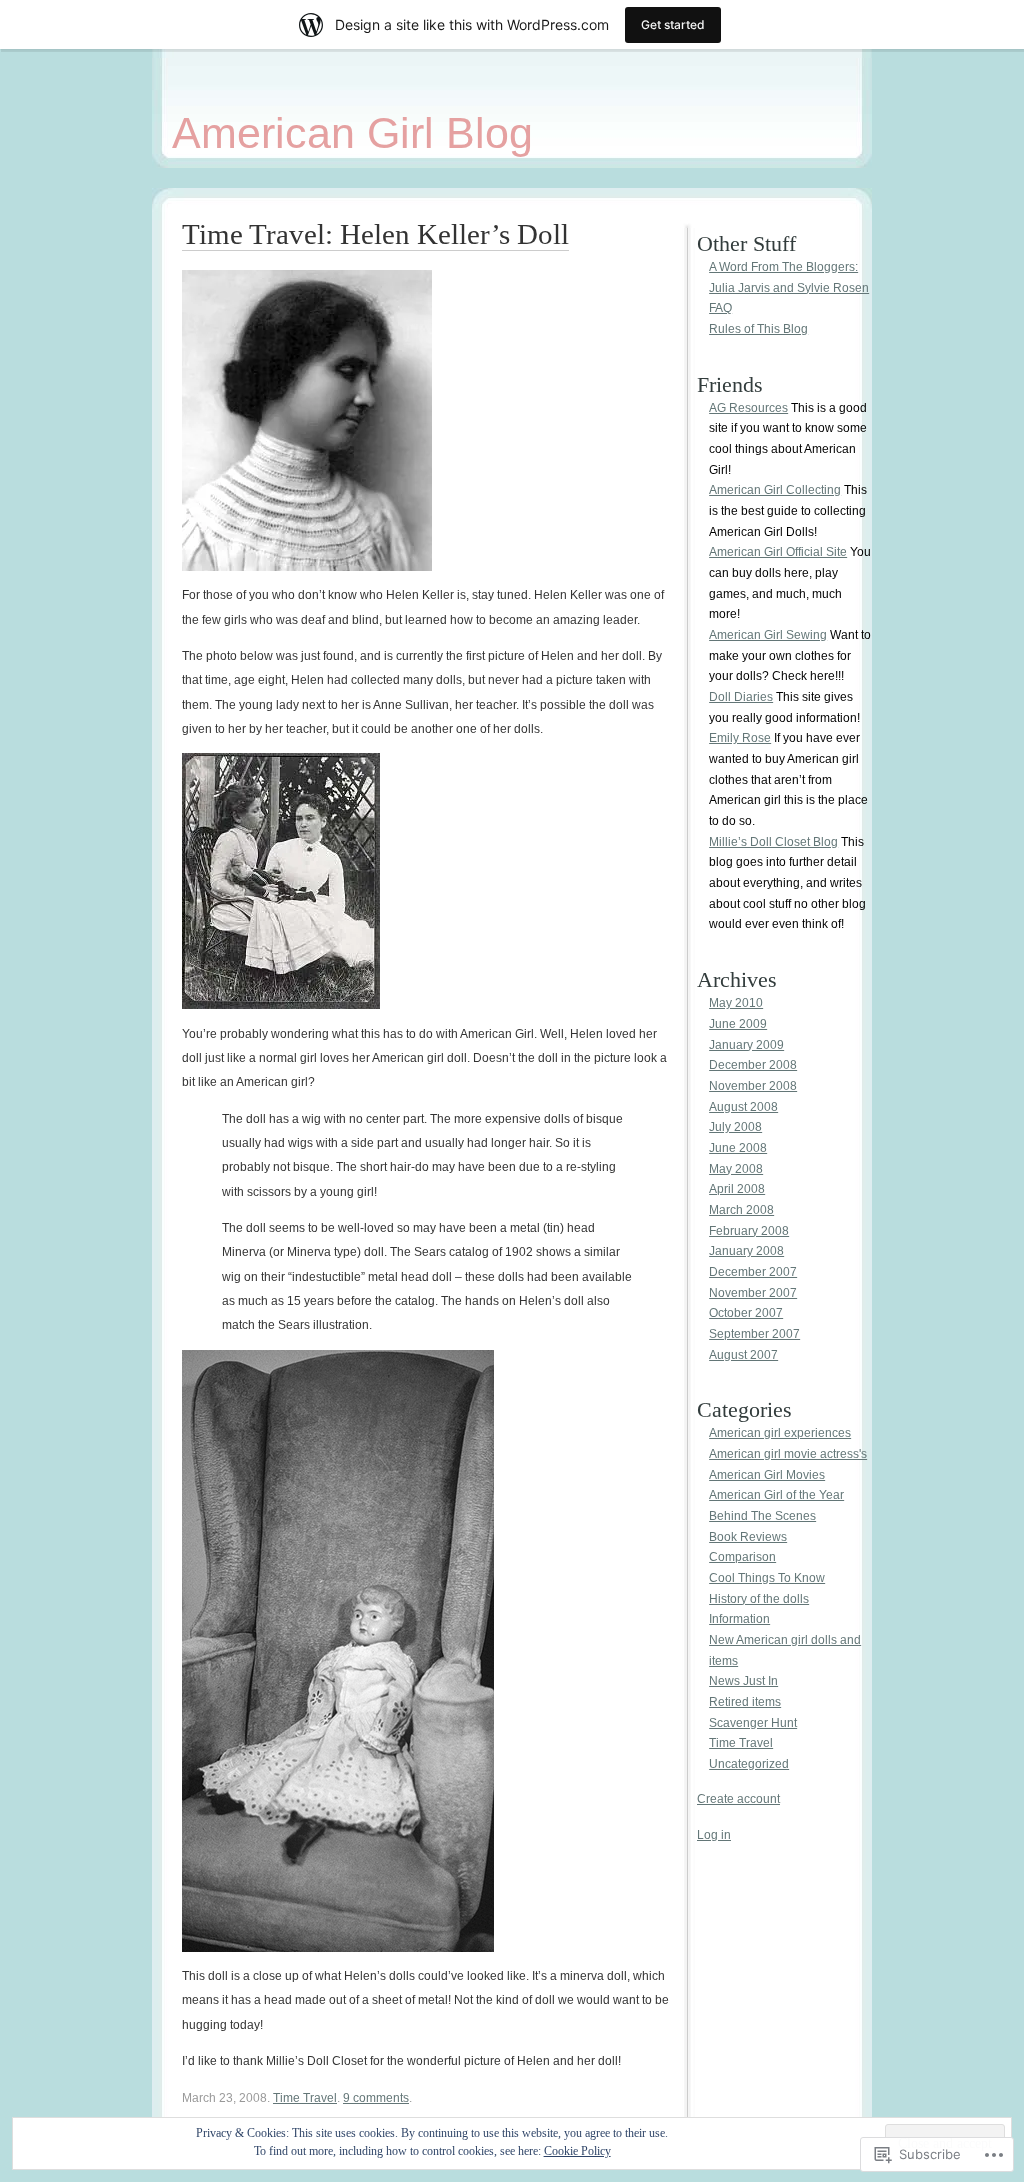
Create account (738, 1799)
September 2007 (754, 1334)
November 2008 (753, 1086)
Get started (673, 24)
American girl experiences (780, 1433)
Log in (714, 1835)
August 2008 (743, 1107)
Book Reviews (748, 1537)
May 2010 (736, 1003)
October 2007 (746, 1313)
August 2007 (743, 1355)
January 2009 (746, 1045)
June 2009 (738, 1024)
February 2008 (749, 1231)
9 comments (376, 2098)
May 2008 (736, 1169)
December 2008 (753, 1065)
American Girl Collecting (775, 490)
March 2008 (741, 1210)
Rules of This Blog (758, 329)
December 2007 (753, 1272)
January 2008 (746, 1251)
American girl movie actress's (788, 1454)
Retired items (745, 1702)
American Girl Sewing (768, 635)
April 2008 (737, 1189)
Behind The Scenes (762, 1516)
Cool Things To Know (767, 1578)
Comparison (742, 1557)
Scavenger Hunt (753, 1723)
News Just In (743, 1681)
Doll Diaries (741, 697)
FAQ (720, 308)
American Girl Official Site (778, 552)
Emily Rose (740, 738)
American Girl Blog (352, 133)
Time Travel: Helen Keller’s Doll (375, 234)
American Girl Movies (767, 1475)
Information (739, 1619)
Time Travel (305, 2098)
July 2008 (735, 1127)
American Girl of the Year (776, 1495)
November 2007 (753, 1293)
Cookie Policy (577, 2151)
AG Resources (748, 408)
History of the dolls (759, 1599)
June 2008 (738, 1148)
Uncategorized (749, 1764)
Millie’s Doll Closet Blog (773, 842)
